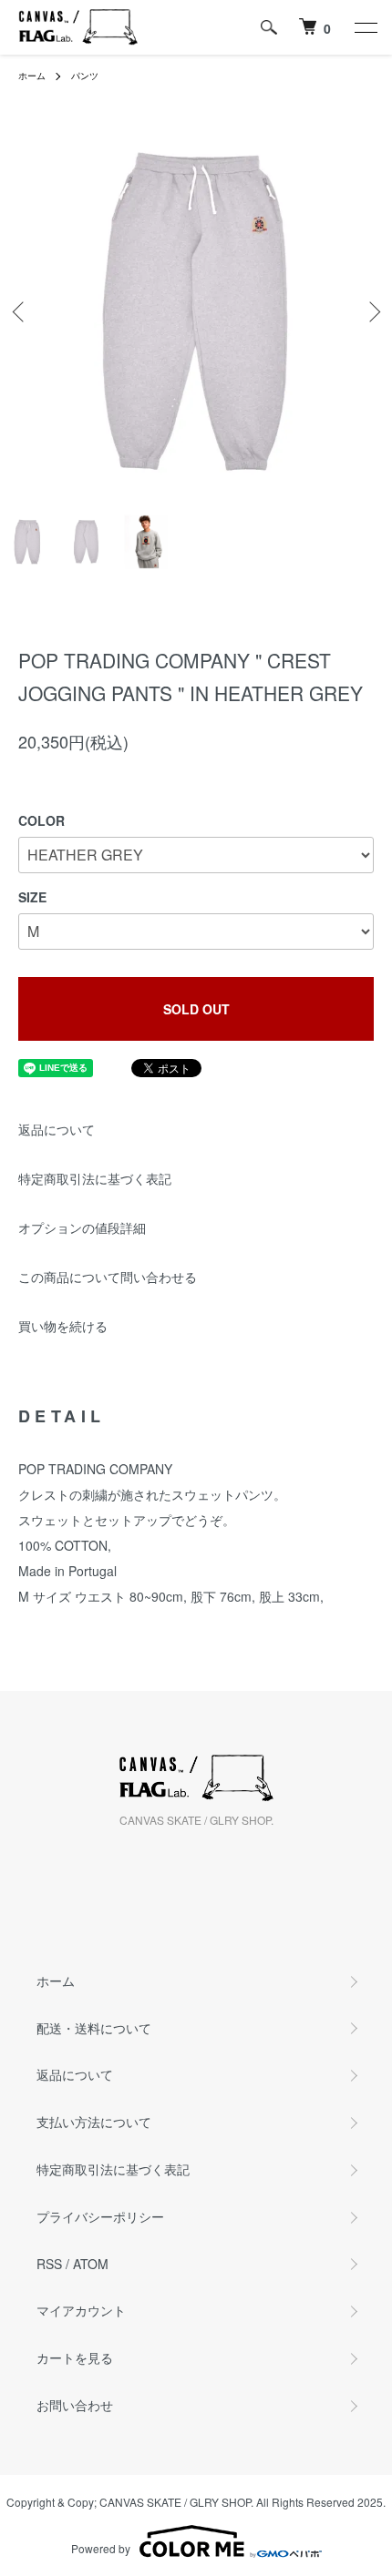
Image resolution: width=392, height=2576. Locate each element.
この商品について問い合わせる (108, 1277)
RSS (49, 2264)
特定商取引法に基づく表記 (95, 1178)
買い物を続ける (63, 1326)
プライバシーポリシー (100, 2216)
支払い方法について (94, 2122)
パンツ (85, 76)
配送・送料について (94, 2028)
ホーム (32, 76)
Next (371, 312)
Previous (21, 312)
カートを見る (75, 2357)
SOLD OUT (196, 1009)
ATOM (91, 2264)
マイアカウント (81, 2310)
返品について (57, 1129)
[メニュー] (365, 27)
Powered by (101, 2548)
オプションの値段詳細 (82, 1227)
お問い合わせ (75, 2405)
